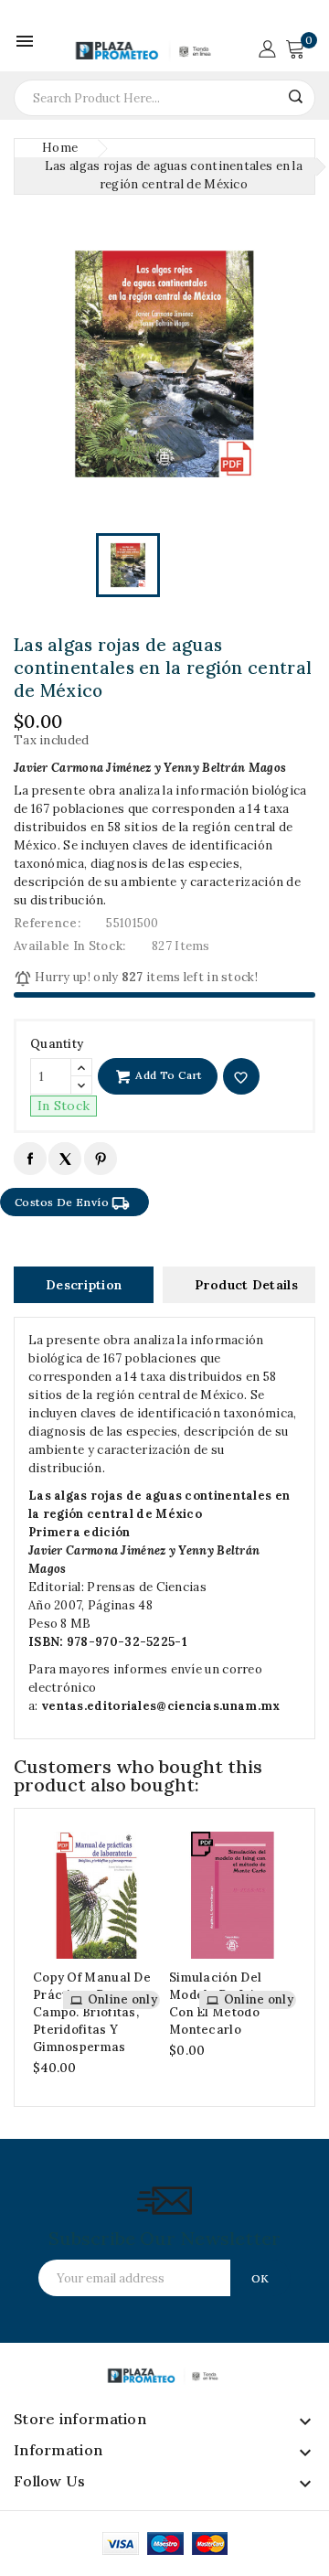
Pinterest (100, 1158)
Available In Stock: (70, 946)
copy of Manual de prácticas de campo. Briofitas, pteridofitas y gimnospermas (92, 2012)
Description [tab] (84, 1285)
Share (30, 1158)
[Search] (295, 96)
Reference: (47, 923)
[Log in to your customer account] (267, 47)
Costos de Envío (72, 1203)
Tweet (64, 1158)
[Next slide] (298, 1957)
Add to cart (167, 1075)
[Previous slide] (31, 1957)
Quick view (142, 1914)
